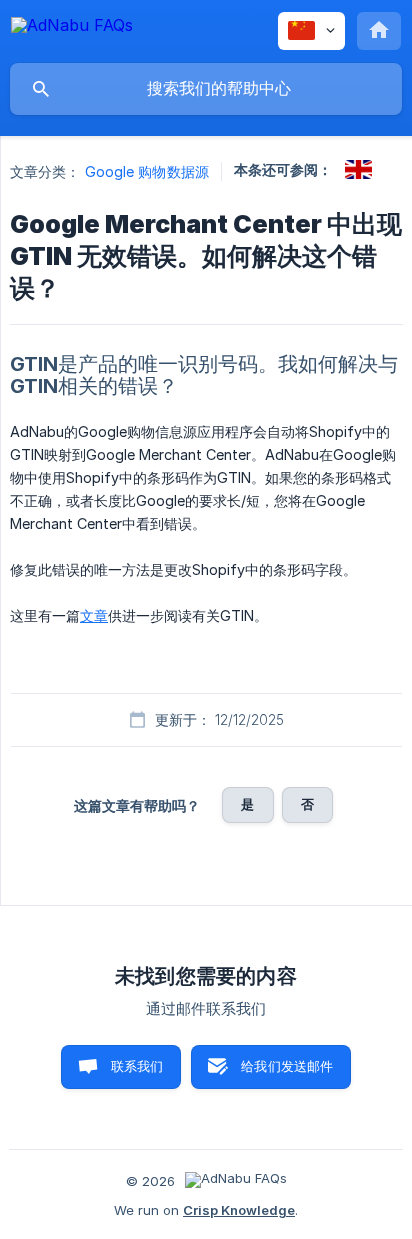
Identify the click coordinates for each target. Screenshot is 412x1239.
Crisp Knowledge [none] (239, 1210)
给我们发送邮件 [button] (287, 1066)
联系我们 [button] (137, 1066)
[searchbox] (206, 89)
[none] (72, 28)
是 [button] (247, 804)
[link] (358, 169)
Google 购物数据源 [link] (147, 171)
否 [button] (307, 804)
